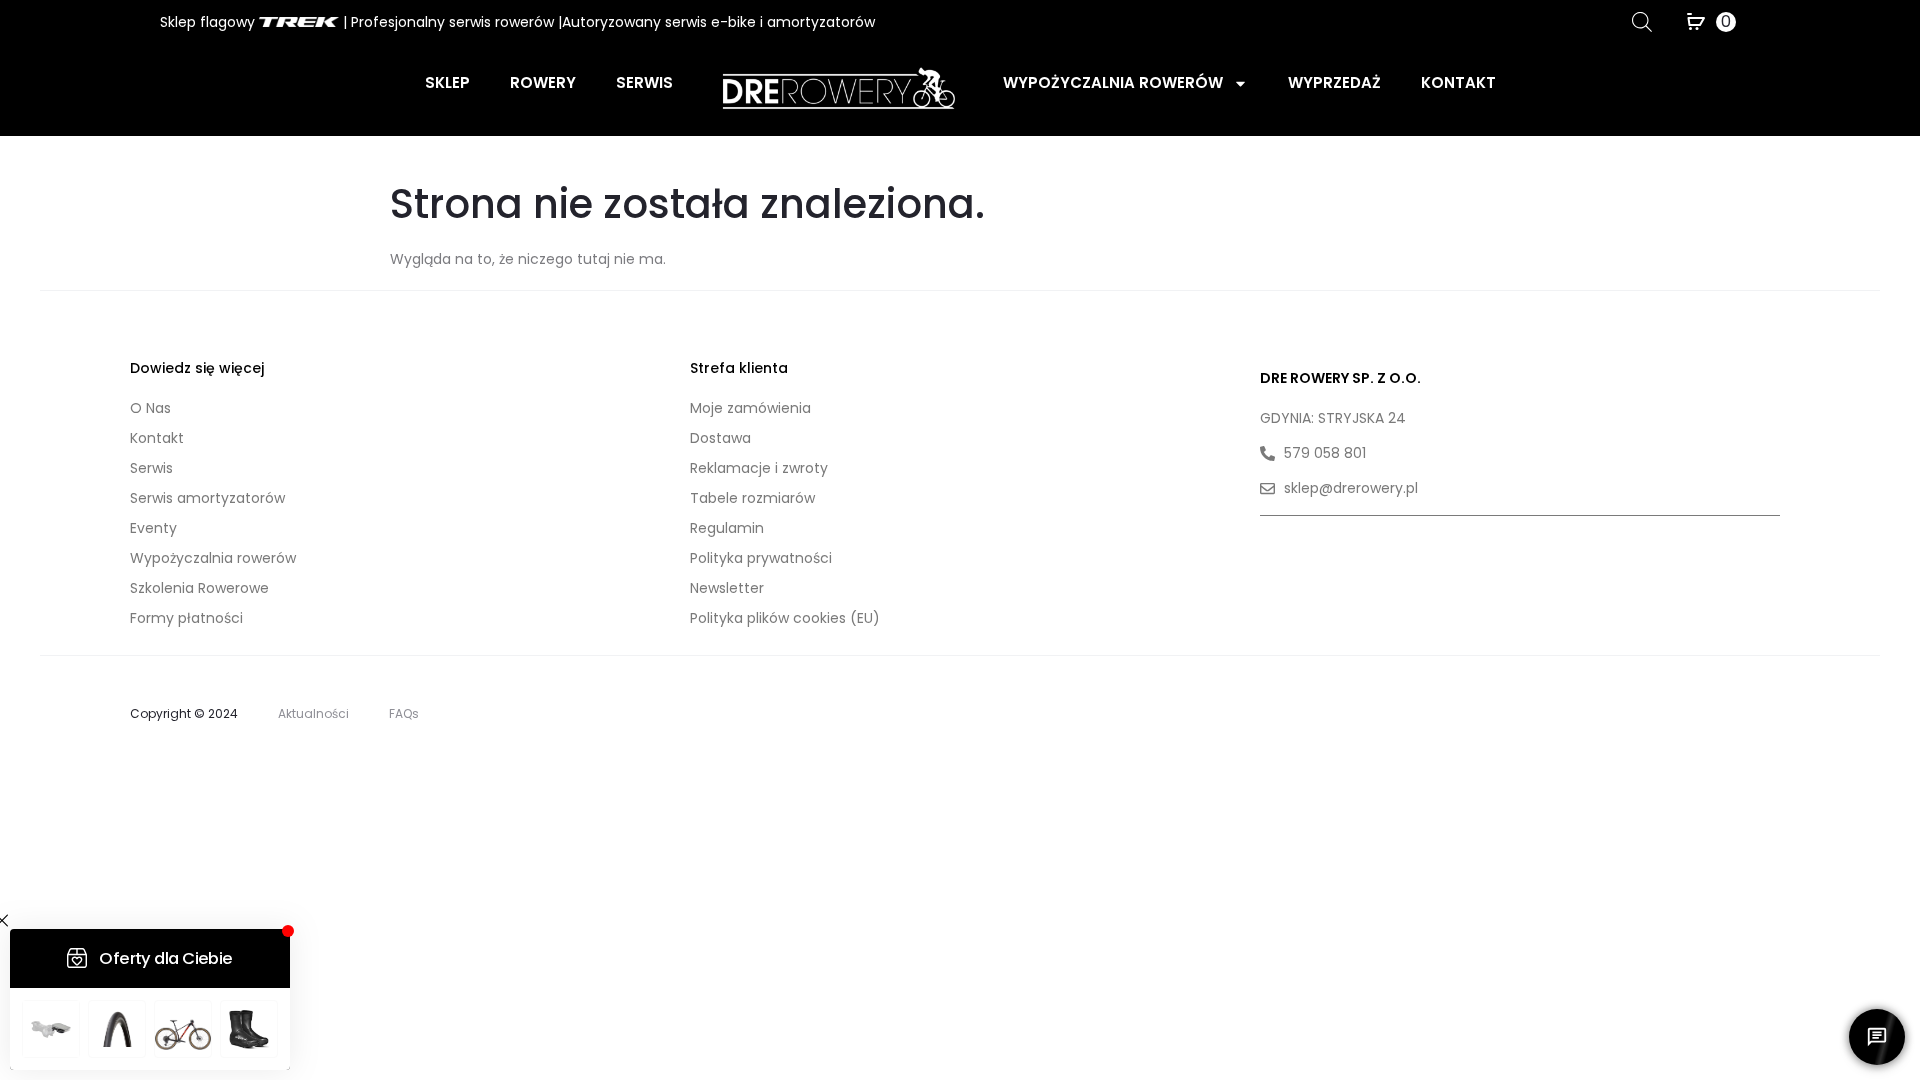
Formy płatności (186, 618)
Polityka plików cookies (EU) (785, 618)
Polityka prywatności (761, 558)
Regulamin (727, 528)
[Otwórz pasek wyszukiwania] (1642, 21)
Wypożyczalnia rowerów (1113, 82)
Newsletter (727, 588)
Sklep (447, 82)
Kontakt (1458, 82)
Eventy (153, 528)
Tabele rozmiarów (752, 498)
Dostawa (720, 438)
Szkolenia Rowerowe (199, 588)
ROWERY (543, 82)
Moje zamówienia (750, 408)
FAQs (404, 713)
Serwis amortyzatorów (207, 498)
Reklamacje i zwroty (759, 468)
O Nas (150, 408)
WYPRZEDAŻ (1334, 82)
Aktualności (313, 713)
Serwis (644, 82)
